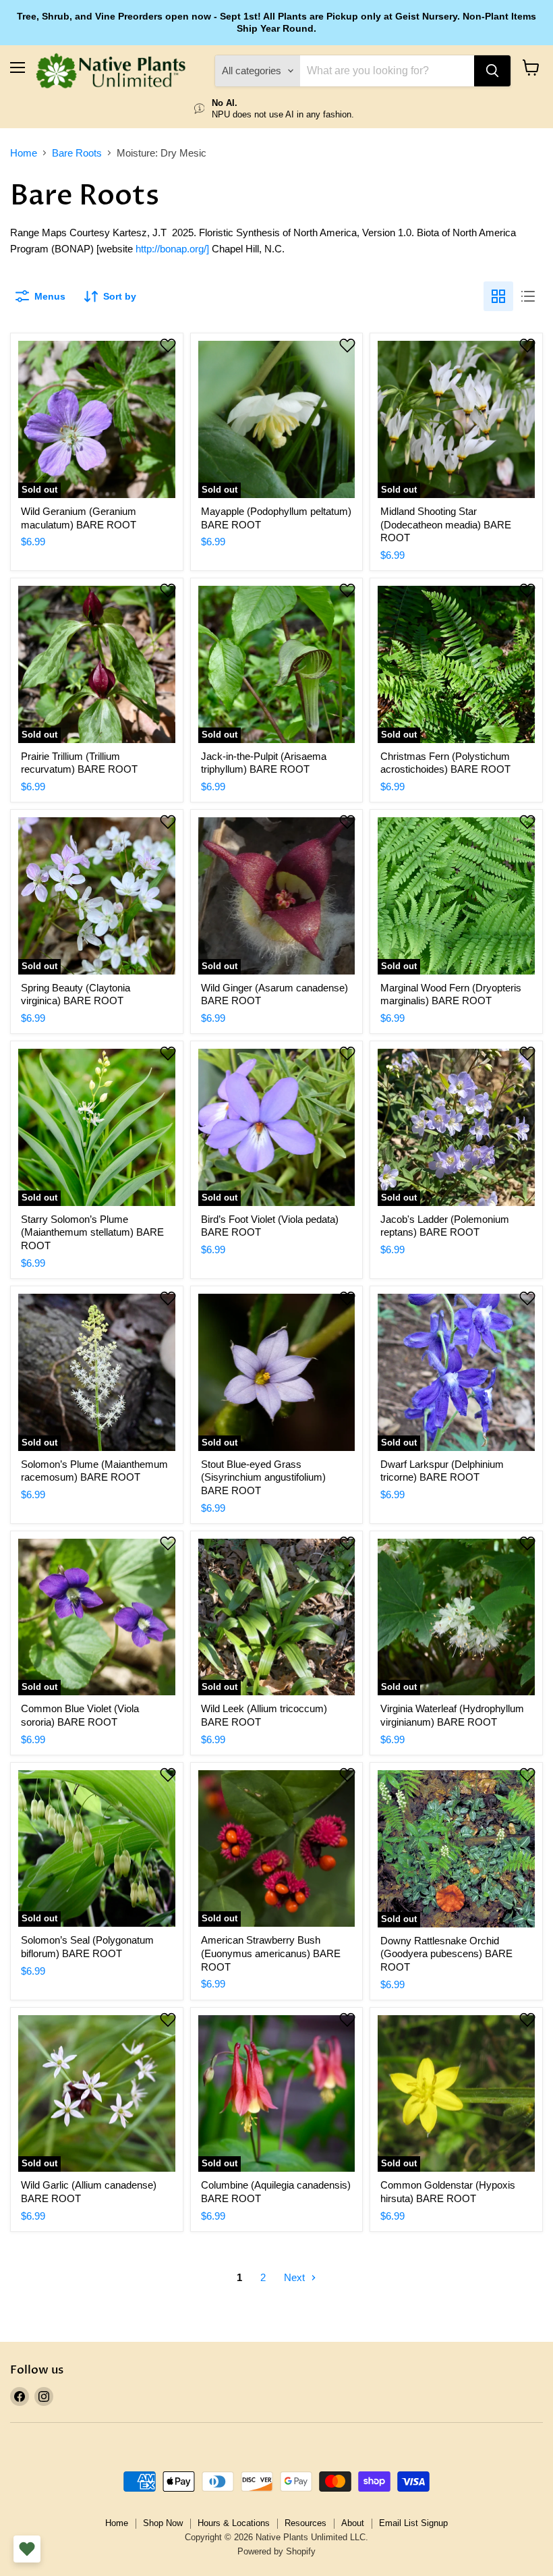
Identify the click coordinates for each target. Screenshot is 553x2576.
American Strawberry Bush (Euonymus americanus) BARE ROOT (271, 1953)
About (353, 2523)
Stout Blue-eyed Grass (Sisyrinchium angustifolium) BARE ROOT (263, 1477)
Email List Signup (413, 2523)
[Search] (492, 71)
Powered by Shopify (276, 2551)
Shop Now (163, 2523)
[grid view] (498, 296)
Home (24, 153)
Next (296, 2277)
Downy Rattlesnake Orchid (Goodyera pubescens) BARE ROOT (446, 1954)
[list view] (528, 296)
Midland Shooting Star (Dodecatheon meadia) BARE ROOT (446, 524)
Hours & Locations (234, 2523)
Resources (305, 2523)
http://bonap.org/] (172, 249)
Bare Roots (77, 153)
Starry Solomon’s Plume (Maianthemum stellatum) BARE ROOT (92, 1232)
